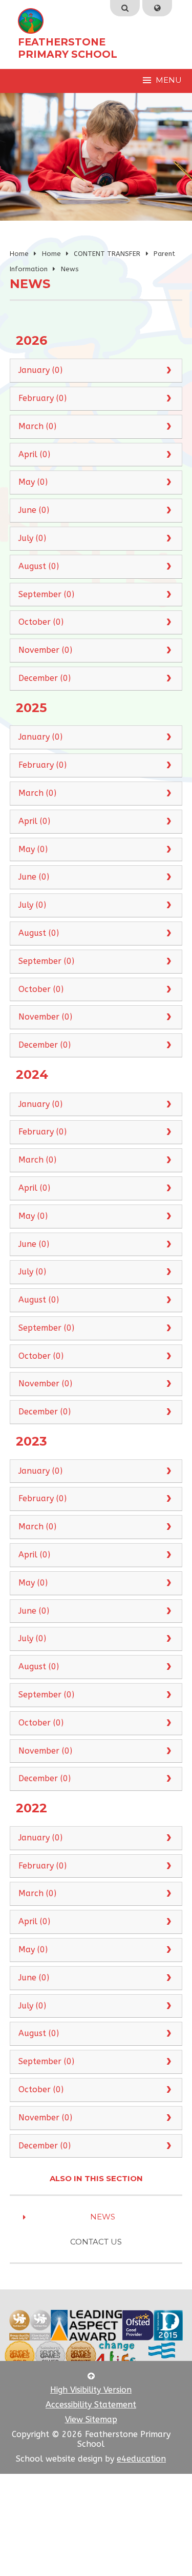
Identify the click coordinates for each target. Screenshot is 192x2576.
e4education (141, 2459)
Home (19, 254)
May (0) (33, 482)
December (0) (45, 678)
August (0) (39, 566)
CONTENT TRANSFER (107, 254)
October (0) (41, 622)
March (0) (37, 426)
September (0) (46, 594)
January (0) (40, 370)
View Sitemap (91, 2419)
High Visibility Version (91, 2390)
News (70, 269)
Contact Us (96, 2242)
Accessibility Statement (91, 2405)
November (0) (45, 650)
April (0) (34, 454)
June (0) (34, 510)
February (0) (42, 398)
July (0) (32, 538)
